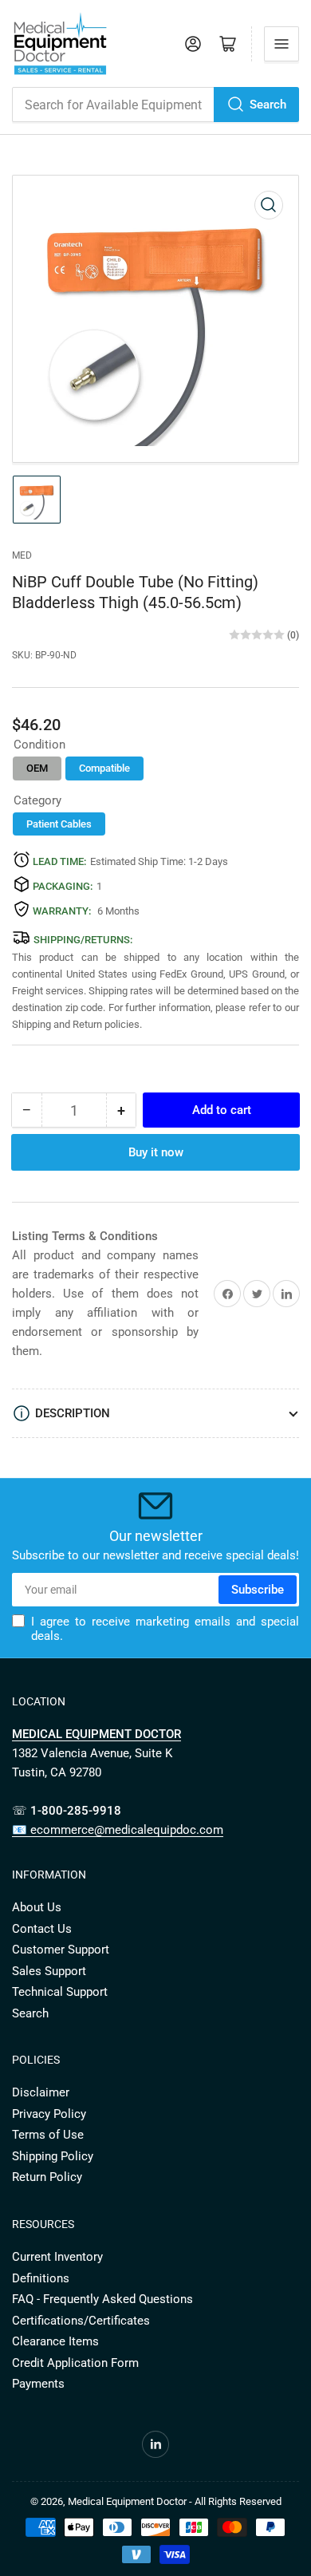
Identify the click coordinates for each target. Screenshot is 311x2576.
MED (22, 555)
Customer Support (61, 1950)
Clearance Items (55, 2341)
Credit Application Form (75, 2363)
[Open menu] (281, 44)
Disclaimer (41, 2092)
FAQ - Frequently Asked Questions (102, 2299)
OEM (37, 768)
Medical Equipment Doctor (127, 2501)
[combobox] (155, 105)
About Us (37, 1907)
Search (268, 105)
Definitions (41, 2278)
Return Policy (47, 2177)
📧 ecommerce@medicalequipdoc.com (118, 1830)
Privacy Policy (49, 2114)
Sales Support (49, 1971)
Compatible (104, 768)
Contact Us (42, 1929)
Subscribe (258, 1590)
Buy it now (156, 1152)
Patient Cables (59, 824)
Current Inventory (57, 2257)
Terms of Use (48, 2135)
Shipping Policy (53, 2156)
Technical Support (60, 1992)
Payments (38, 2384)
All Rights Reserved (238, 2501)
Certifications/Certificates (81, 2321)
